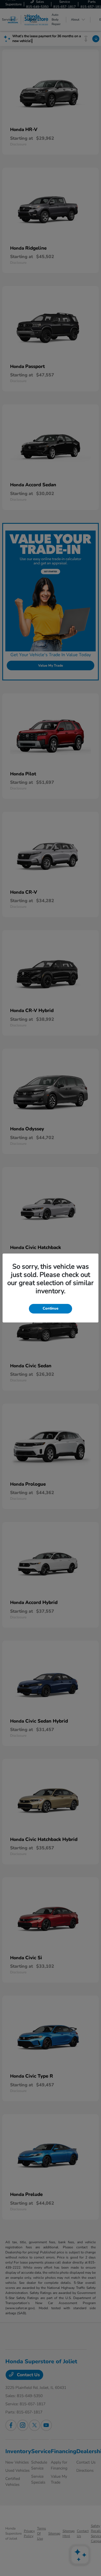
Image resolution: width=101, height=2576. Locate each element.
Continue (50, 1308)
